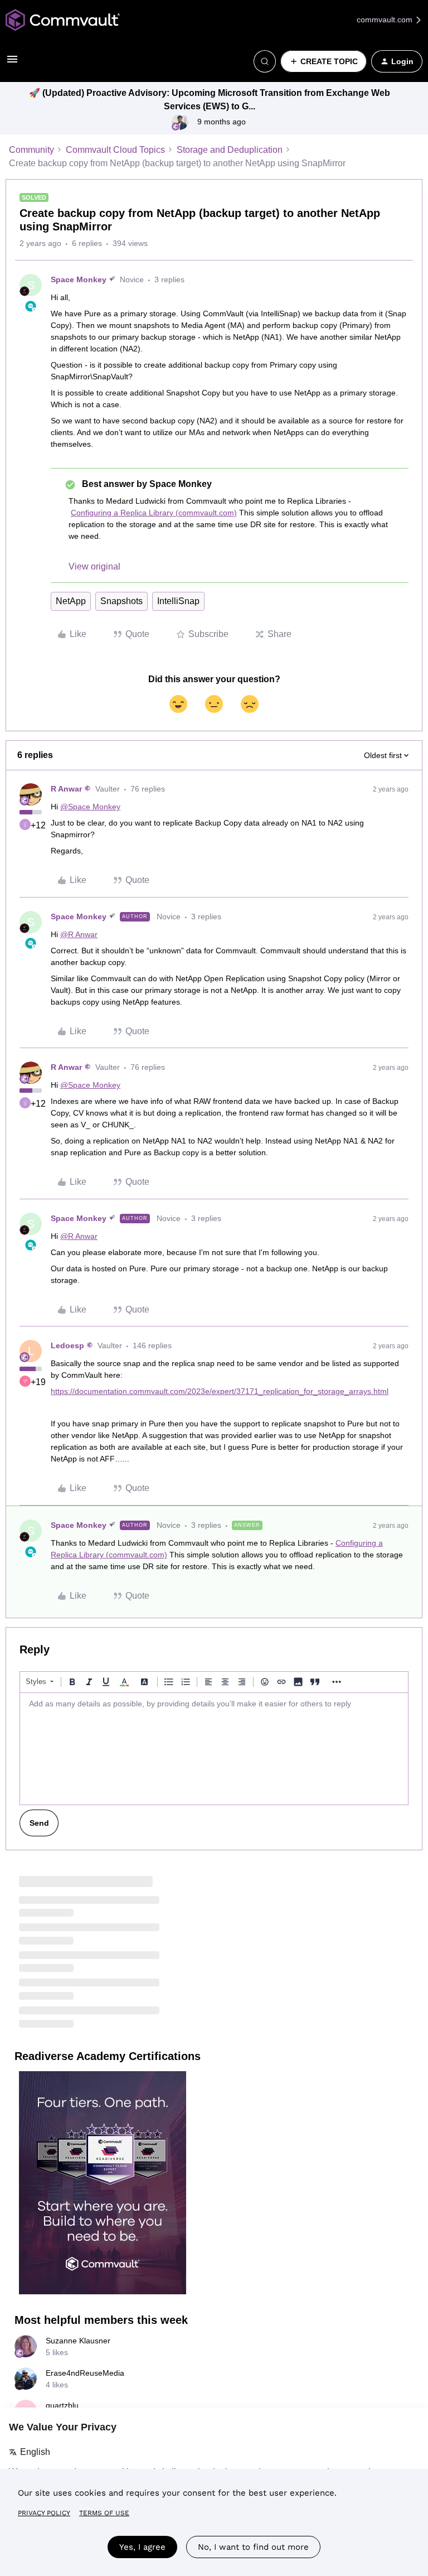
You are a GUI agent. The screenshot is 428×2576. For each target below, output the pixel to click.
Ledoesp (67, 1345)
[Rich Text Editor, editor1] (214, 1749)
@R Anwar (79, 934)
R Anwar (66, 789)
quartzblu (62, 2405)
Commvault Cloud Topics (115, 150)
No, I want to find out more (253, 2547)
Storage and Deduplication (230, 150)
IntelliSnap (178, 601)
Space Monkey (79, 279)
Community (31, 150)
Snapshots (121, 601)
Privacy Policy (44, 2513)
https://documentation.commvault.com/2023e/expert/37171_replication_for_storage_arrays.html (220, 1391)
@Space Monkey (90, 807)
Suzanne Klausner (78, 2341)
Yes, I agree (142, 2547)
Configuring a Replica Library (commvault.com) (154, 513)
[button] (12, 63)
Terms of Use (104, 2513)
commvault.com (386, 20)
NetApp (71, 601)
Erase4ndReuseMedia (85, 2373)
